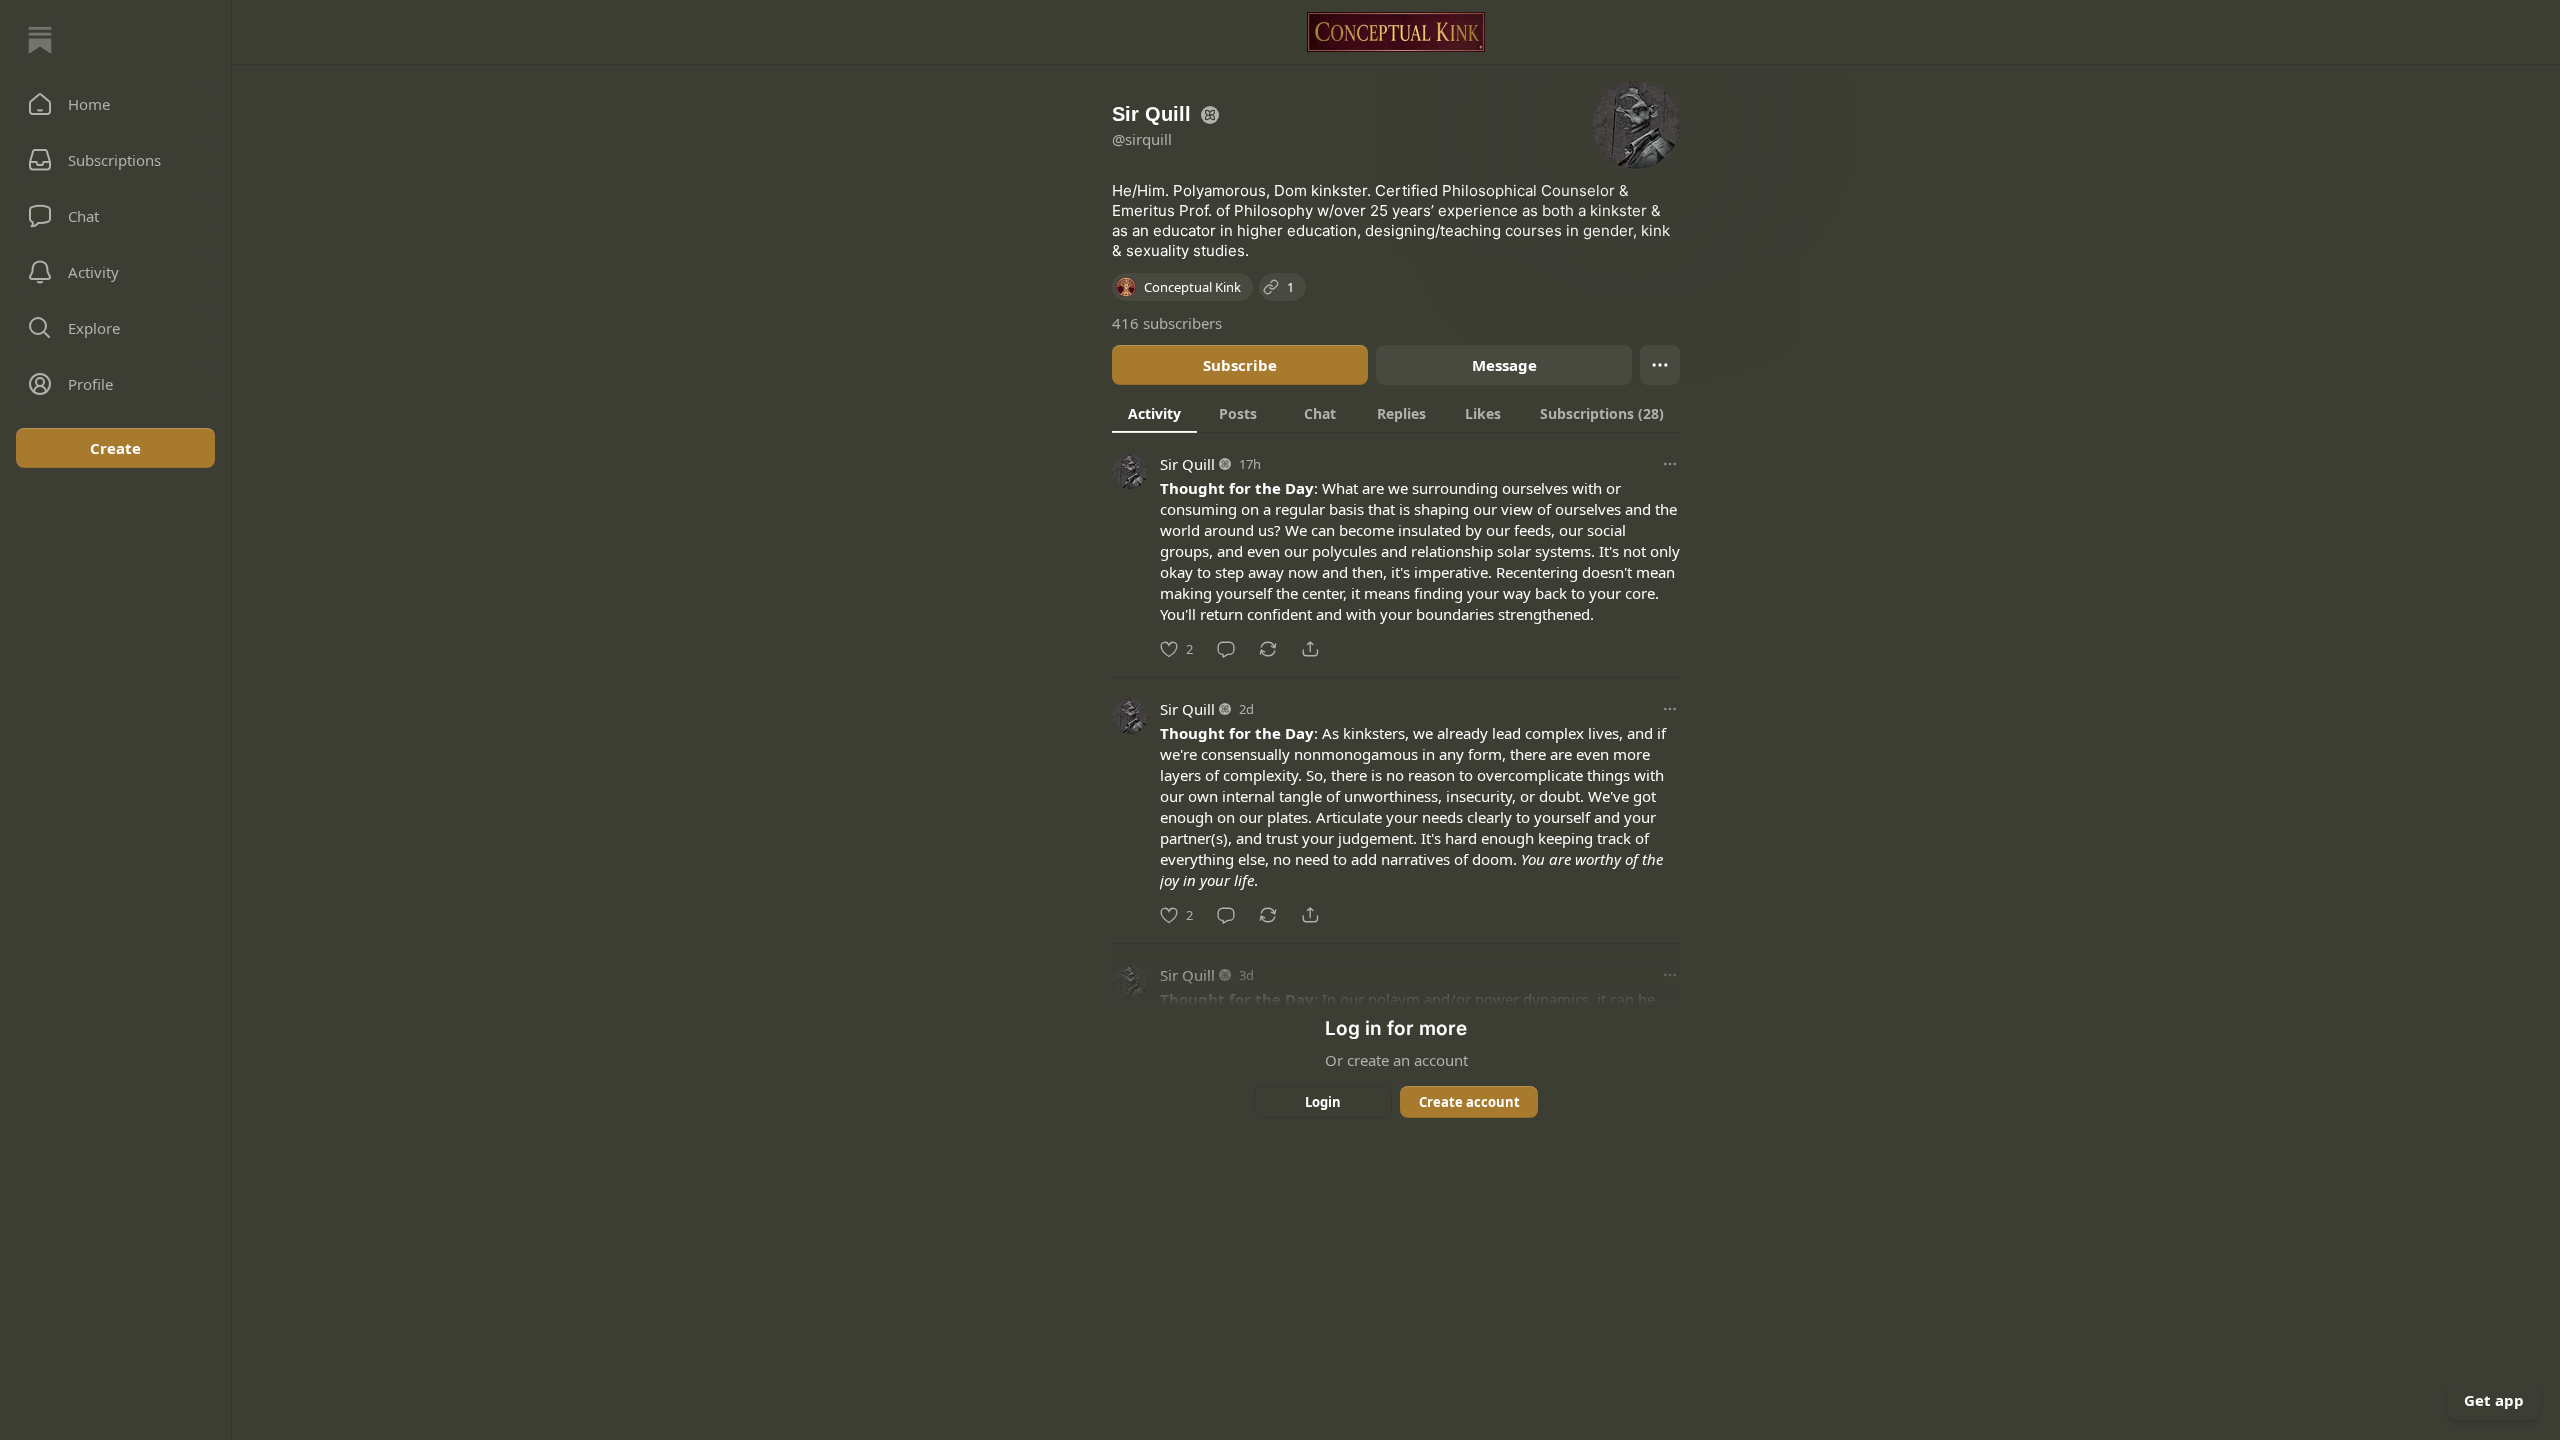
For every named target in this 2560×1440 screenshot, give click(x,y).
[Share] (1310, 649)
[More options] (1670, 464)
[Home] (40, 40)
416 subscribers (1167, 323)
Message (1504, 365)
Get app (2494, 1400)
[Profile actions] (1660, 365)
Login (1323, 1102)
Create (115, 448)
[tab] (1154, 413)
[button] (115, 104)
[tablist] (1396, 413)
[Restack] (1268, 649)
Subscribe (1240, 365)
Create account (1469, 1102)
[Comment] (1226, 649)
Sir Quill (1187, 464)
